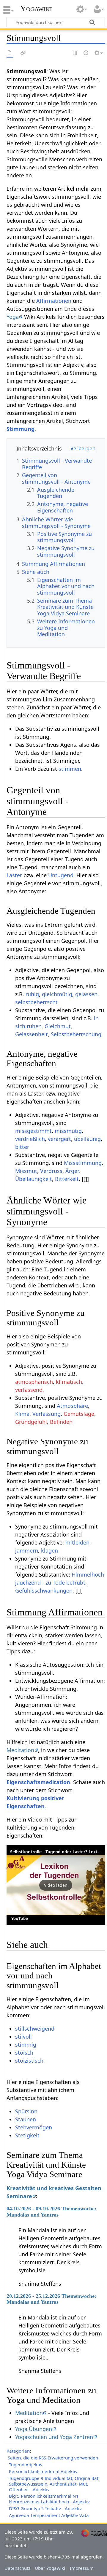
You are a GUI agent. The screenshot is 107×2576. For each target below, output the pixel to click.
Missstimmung (83, 1163)
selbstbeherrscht (36, 1002)
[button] (56, 1885)
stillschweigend (35, 2029)
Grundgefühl (31, 1422)
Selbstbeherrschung (76, 1034)
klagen (49, 1550)
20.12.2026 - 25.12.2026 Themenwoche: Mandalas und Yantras (51, 2299)
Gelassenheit (32, 1034)
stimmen (70, 769)
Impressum (82, 2568)
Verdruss (51, 1171)
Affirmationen (54, 301)
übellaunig (87, 1139)
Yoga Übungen (34, 2429)
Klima (22, 1414)
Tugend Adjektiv (26, 2464)
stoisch (24, 2053)
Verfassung (47, 1414)
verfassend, (30, 1390)
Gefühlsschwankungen (44, 1591)
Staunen (26, 2119)
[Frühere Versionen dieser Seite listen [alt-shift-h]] (86, 53)
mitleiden (77, 1542)
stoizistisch (29, 2061)
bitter (22, 1147)
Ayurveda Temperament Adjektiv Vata (49, 2515)
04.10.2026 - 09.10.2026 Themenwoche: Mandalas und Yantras (51, 2212)
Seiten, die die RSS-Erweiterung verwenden (53, 2458)
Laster (14, 875)
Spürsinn (26, 2111)
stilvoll (23, 2037)
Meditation (20, 1750)
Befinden (61, 1422)
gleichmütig (57, 994)
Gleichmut (58, 1026)
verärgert (59, 1139)
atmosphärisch (34, 1382)
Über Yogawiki (50, 2568)
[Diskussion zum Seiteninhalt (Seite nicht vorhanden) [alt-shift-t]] (23, 53)
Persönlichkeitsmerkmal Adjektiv (43, 2471)
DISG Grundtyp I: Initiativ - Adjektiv (45, 2508)
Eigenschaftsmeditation (38, 1782)
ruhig (32, 994)
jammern (27, 1550)
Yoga (13, 317)
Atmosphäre (72, 1406)
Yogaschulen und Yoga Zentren (54, 2437)
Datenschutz (17, 2568)
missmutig (68, 1131)
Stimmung (21, 429)
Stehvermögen (34, 2127)
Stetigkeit (27, 2135)
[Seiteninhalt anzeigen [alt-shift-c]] (10, 53)
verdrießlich (30, 1139)
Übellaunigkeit (34, 1179)
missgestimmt (33, 1131)
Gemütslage (79, 1414)
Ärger (72, 1171)
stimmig (26, 2045)
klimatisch (69, 1382)
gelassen (86, 994)
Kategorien (18, 2451)
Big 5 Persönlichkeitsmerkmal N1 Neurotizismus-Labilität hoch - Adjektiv (49, 2499)
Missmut (26, 1171)
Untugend (61, 875)
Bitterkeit (67, 1179)
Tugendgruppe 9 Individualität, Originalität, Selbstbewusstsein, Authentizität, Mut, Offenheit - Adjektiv (54, 2484)
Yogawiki (36, 9)
